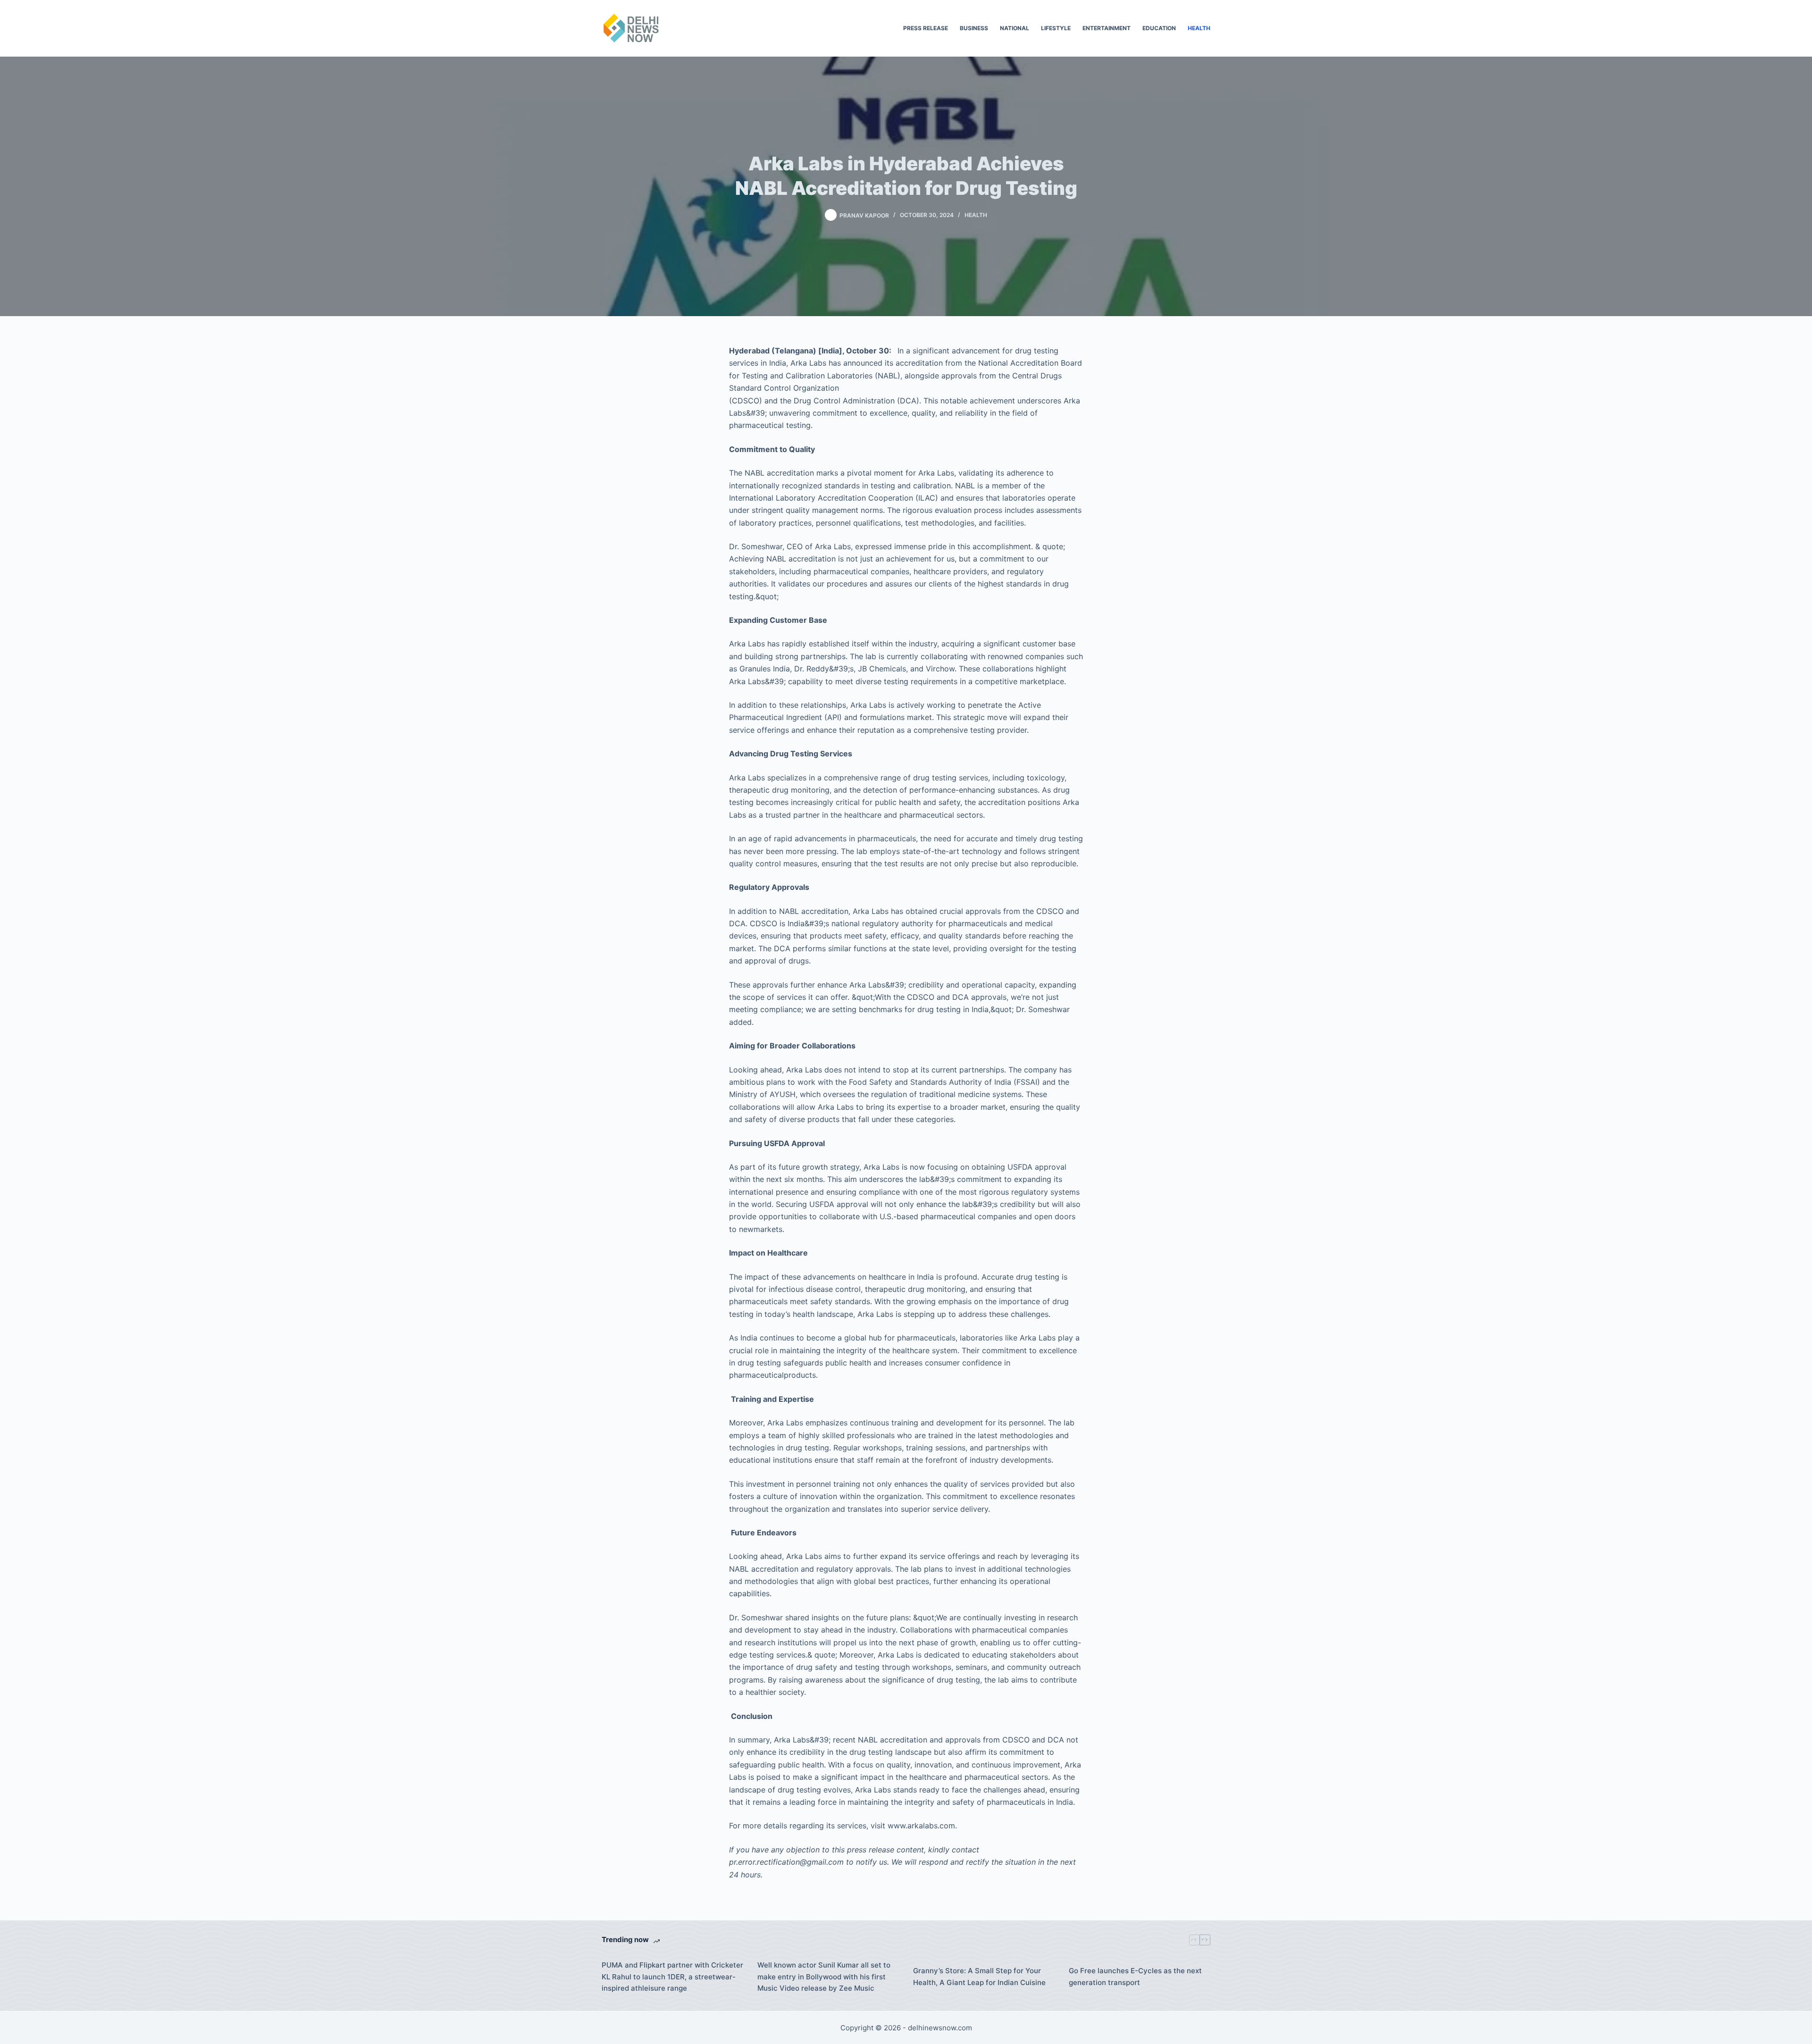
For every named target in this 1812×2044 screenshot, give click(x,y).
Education (1159, 28)
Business (974, 28)
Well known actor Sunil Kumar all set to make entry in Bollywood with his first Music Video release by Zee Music (824, 1977)
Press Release (926, 28)
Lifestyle (1056, 28)
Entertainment (1107, 28)
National (1015, 28)
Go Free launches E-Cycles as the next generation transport (1135, 1977)
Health (1199, 28)
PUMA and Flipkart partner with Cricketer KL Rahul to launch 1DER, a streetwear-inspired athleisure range (672, 1977)
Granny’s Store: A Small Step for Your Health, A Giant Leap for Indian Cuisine (979, 1977)
